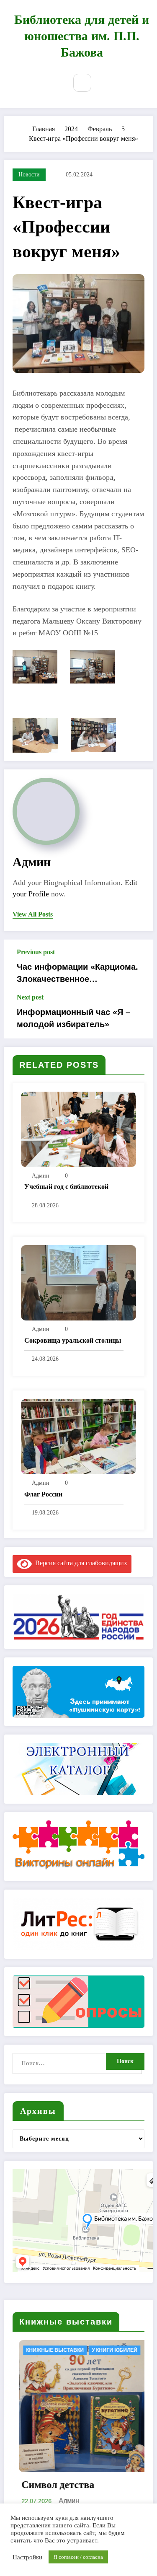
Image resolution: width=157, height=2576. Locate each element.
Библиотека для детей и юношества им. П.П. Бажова (82, 36)
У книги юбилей (27, 2350)
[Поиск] (82, 83)
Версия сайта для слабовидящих (80, 1563)
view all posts (33, 914)
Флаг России (43, 1494)
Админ (32, 862)
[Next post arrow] (137, 1016)
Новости (29, 175)
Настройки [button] (27, 2557)
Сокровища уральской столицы (73, 1340)
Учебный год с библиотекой (66, 1187)
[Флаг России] (78, 1436)
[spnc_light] (103, 83)
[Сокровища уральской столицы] (78, 1282)
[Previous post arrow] (137, 966)
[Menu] (54, 84)
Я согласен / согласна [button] (78, 2557)
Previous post (36, 952)
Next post (30, 997)
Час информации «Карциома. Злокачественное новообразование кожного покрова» (77, 973)
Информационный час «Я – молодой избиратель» (73, 1018)
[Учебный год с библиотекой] (78, 1129)
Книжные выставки (121, 2350)
